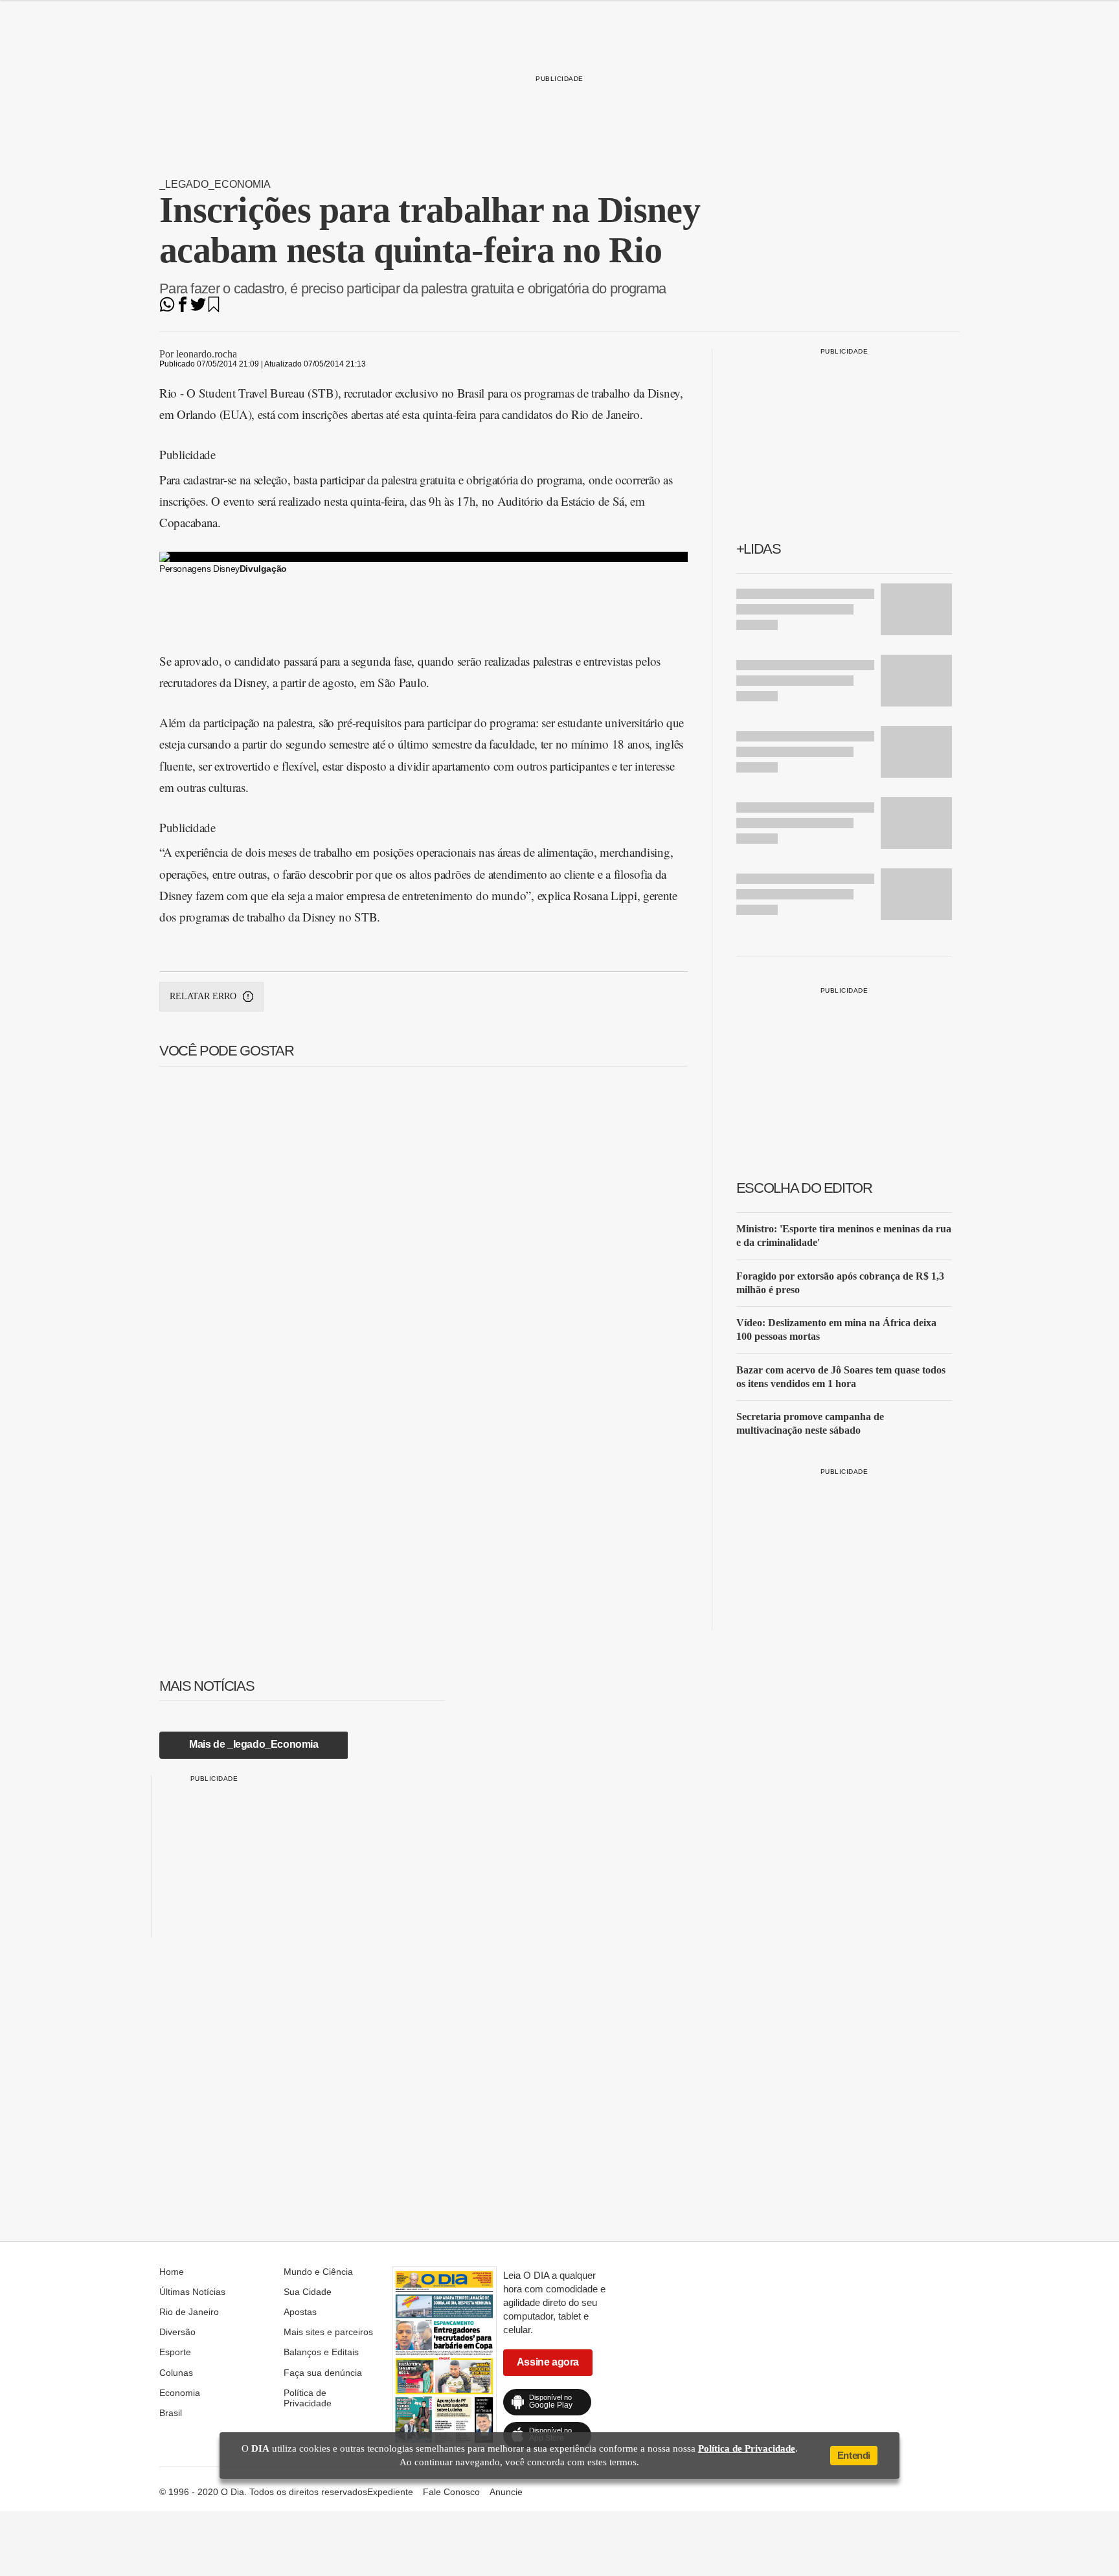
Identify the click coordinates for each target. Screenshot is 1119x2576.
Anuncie (506, 2492)
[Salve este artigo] (214, 309)
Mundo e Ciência (318, 2272)
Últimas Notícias (192, 2292)
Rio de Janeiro (189, 2312)
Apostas (300, 2312)
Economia (180, 2393)
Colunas (176, 2373)
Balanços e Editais (321, 2352)
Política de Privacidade (308, 2398)
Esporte (175, 2352)
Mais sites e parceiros (328, 2332)
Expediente (390, 2492)
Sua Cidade (308, 2292)
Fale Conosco (451, 2492)
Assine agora (548, 2362)
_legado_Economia (215, 184)
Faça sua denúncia (323, 2373)
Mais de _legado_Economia (254, 1744)
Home (172, 2272)
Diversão (177, 2332)
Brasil (171, 2413)
